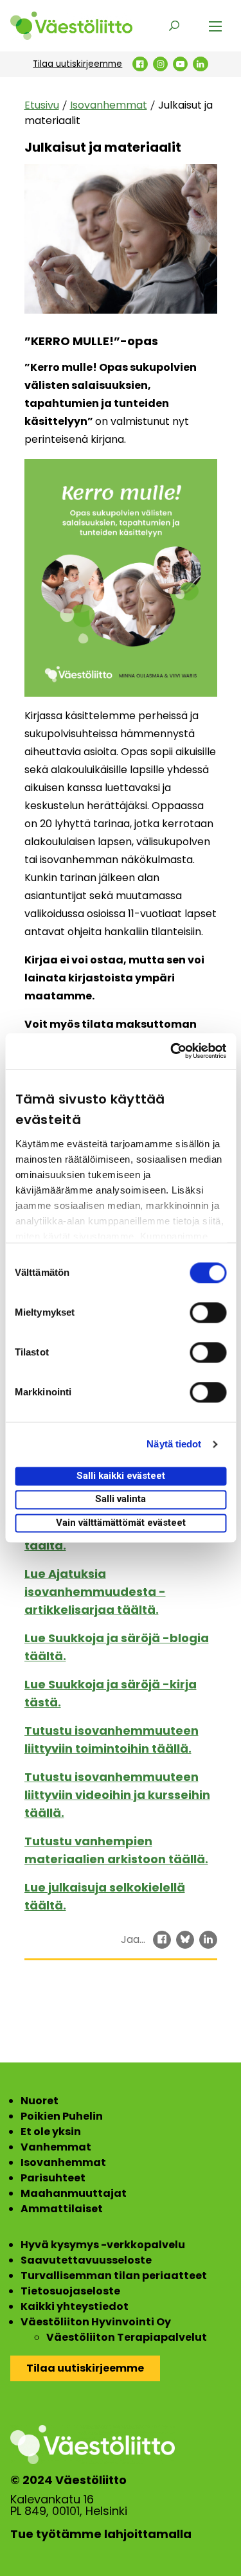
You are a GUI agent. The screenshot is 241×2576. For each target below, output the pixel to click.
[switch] (208, 1312)
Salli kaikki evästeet (121, 1476)
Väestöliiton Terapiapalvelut (127, 2337)
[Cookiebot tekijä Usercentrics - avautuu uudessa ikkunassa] (172, 1051)
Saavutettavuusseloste (86, 2260)
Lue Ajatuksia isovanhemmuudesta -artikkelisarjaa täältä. (95, 1592)
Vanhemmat (56, 2147)
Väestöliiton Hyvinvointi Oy (96, 2322)
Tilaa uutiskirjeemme (77, 64)
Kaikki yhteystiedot (75, 2306)
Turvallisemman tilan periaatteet (114, 2276)
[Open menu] (215, 26)
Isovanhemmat (109, 105)
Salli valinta (121, 1499)
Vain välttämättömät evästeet (121, 1523)
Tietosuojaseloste (70, 2291)
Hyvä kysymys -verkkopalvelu (103, 2245)
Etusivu (42, 105)
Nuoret (40, 2101)
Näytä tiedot (174, 1444)
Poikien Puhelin (62, 2116)
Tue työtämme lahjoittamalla (101, 2534)
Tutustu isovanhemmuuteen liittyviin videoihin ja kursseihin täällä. (117, 1795)
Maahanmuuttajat (74, 2193)
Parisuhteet (53, 2178)
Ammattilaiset (62, 2209)
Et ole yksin (51, 2132)
